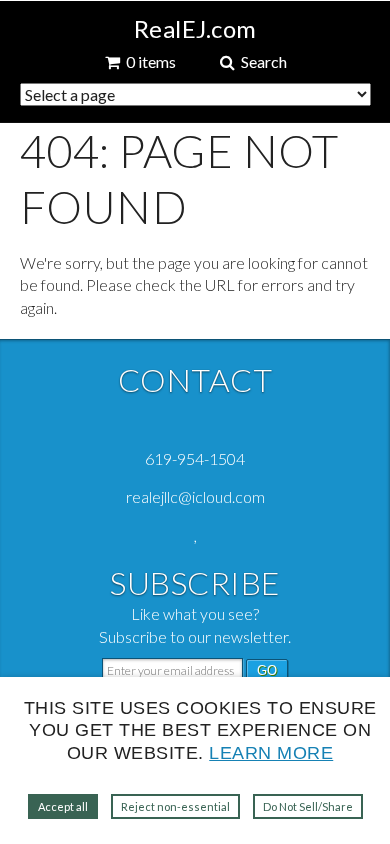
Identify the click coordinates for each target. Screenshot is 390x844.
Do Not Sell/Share (308, 806)
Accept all (63, 806)
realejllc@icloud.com (195, 496)
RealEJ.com (195, 29)
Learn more (271, 753)
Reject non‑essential (175, 806)
